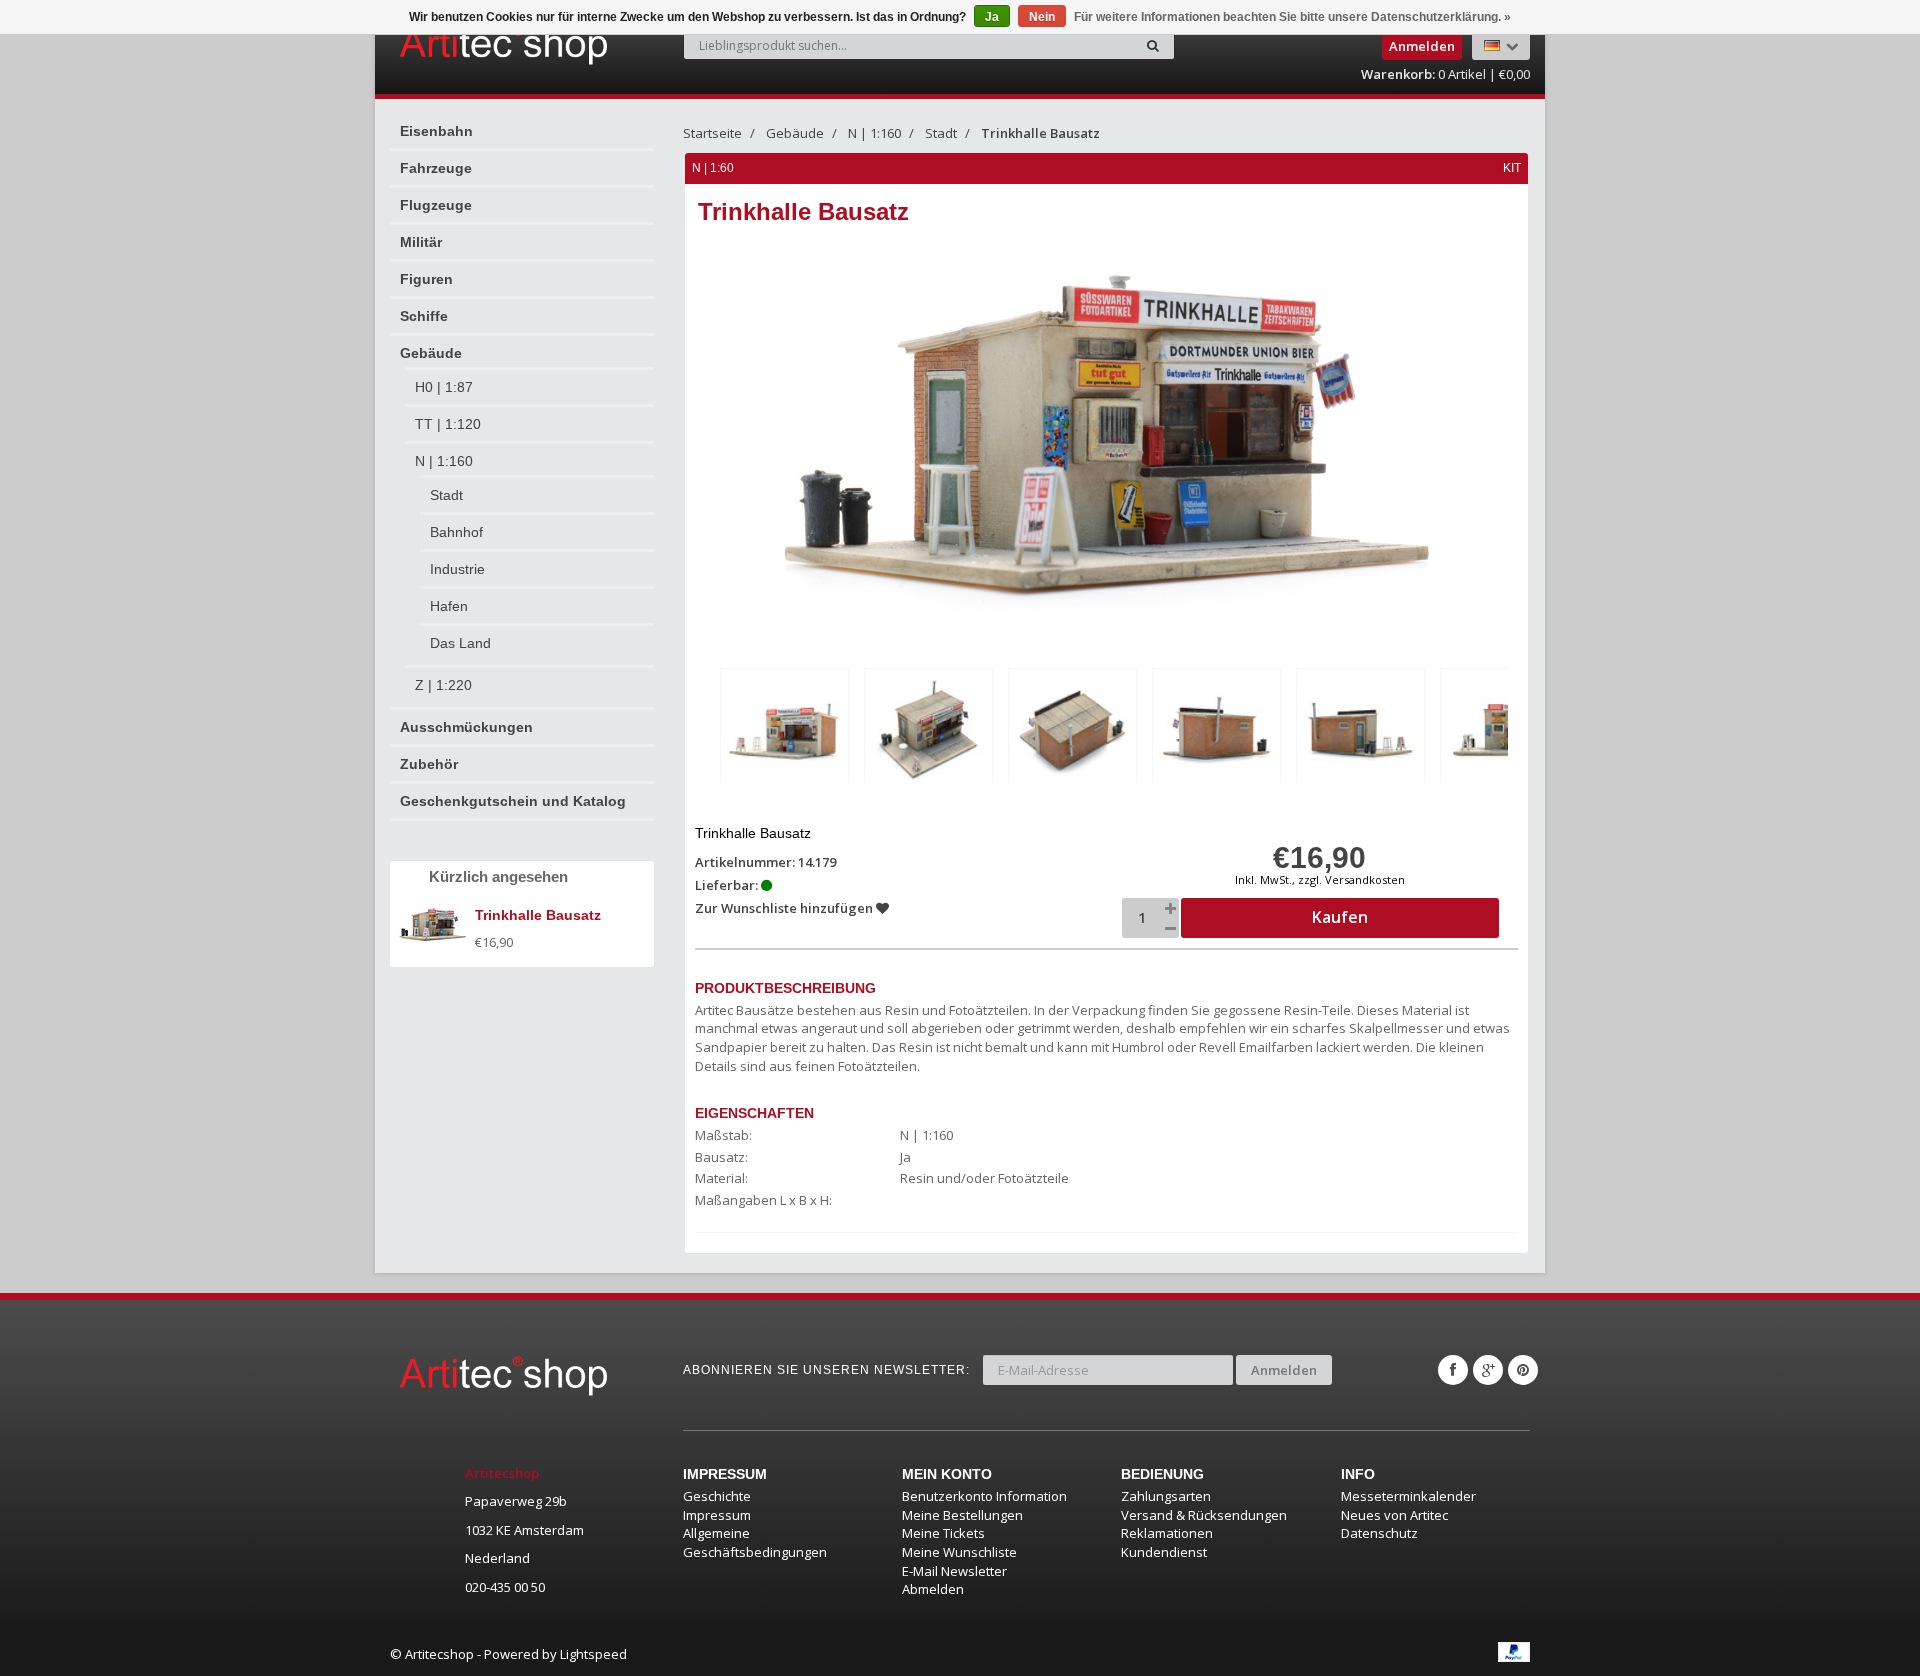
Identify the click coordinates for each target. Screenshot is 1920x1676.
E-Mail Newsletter (954, 1571)
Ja (992, 17)
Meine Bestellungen (962, 1515)
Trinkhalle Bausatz (1040, 133)
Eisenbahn (436, 131)
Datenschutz (1379, 1533)
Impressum (717, 1515)
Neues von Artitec (1394, 1515)
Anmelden (1284, 1370)
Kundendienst (1164, 1552)
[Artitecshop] (462, 44)
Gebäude (431, 353)
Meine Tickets (943, 1533)
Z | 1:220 (443, 685)
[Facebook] (1453, 1370)
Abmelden (933, 1589)
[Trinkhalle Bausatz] (784, 729)
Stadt (446, 495)
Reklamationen (1167, 1533)
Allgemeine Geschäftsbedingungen (755, 1542)
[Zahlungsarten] (1514, 1652)
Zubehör (429, 764)
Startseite (712, 133)
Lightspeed (593, 1654)
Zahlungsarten (1166, 1496)
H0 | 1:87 (444, 387)
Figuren (426, 279)
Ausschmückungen (466, 727)
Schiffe (424, 316)
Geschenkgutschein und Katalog (513, 801)
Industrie (457, 569)
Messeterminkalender (1408, 1496)
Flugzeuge (436, 205)
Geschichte (717, 1496)
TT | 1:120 (448, 424)
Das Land (460, 643)
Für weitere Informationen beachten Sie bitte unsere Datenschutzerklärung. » (1292, 17)
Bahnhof (456, 532)
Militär (421, 242)
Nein (1042, 17)
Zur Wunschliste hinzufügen (785, 908)
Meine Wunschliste (959, 1552)
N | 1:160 (444, 461)
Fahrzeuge (436, 168)
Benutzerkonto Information (984, 1496)
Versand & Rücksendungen (1204, 1515)
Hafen (449, 606)
